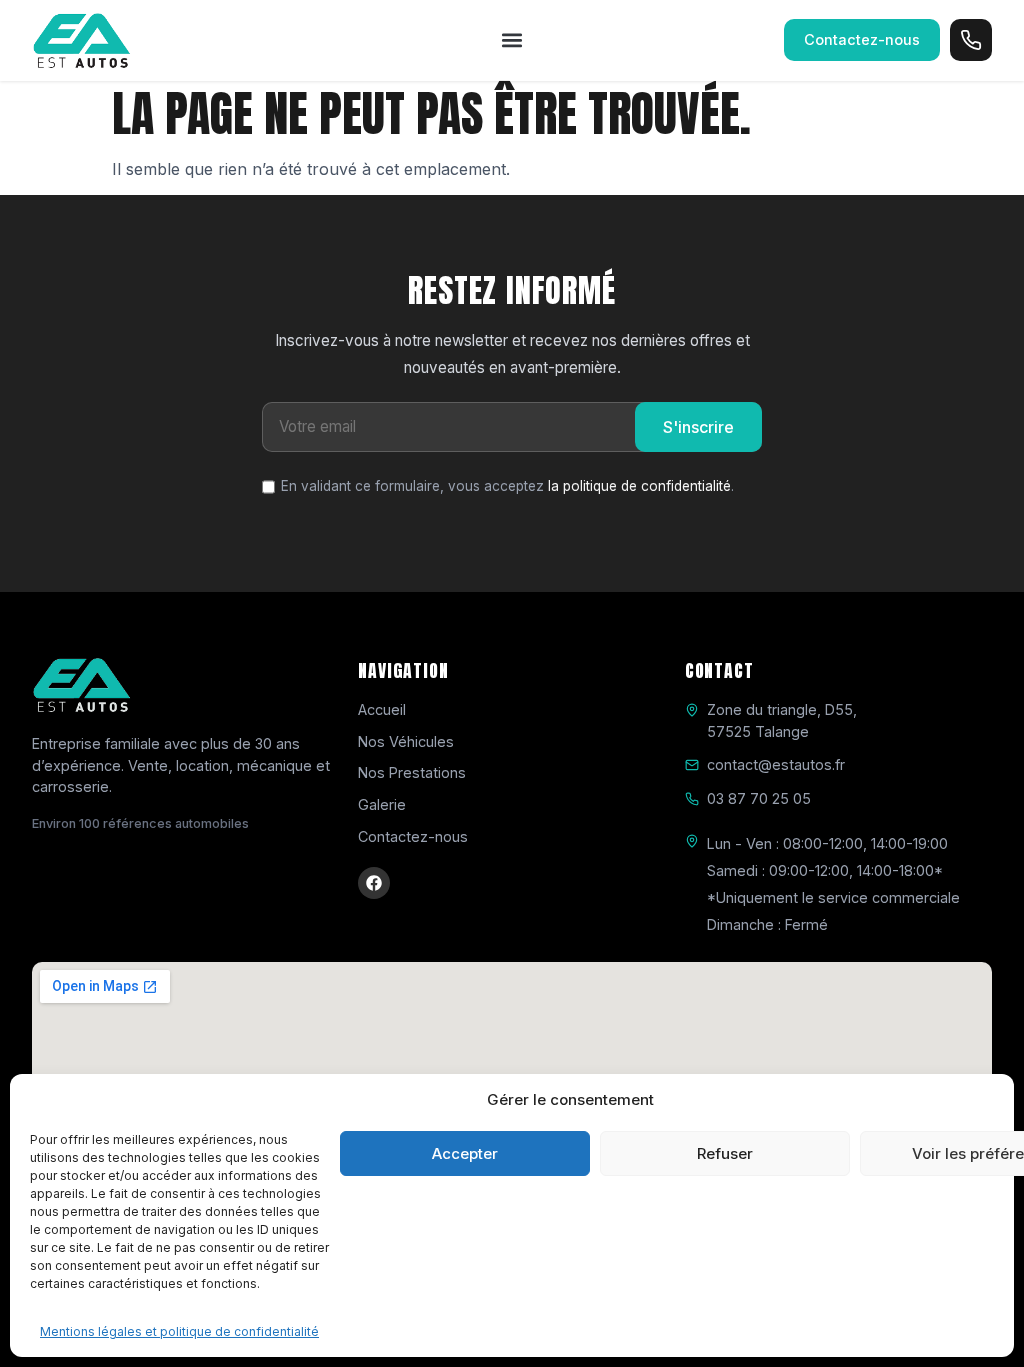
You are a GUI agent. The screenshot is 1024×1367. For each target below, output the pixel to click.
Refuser (725, 1153)
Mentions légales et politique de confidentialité (179, 1331)
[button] (512, 40)
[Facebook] (374, 883)
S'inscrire (698, 427)
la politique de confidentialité (639, 486)
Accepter (465, 1153)
